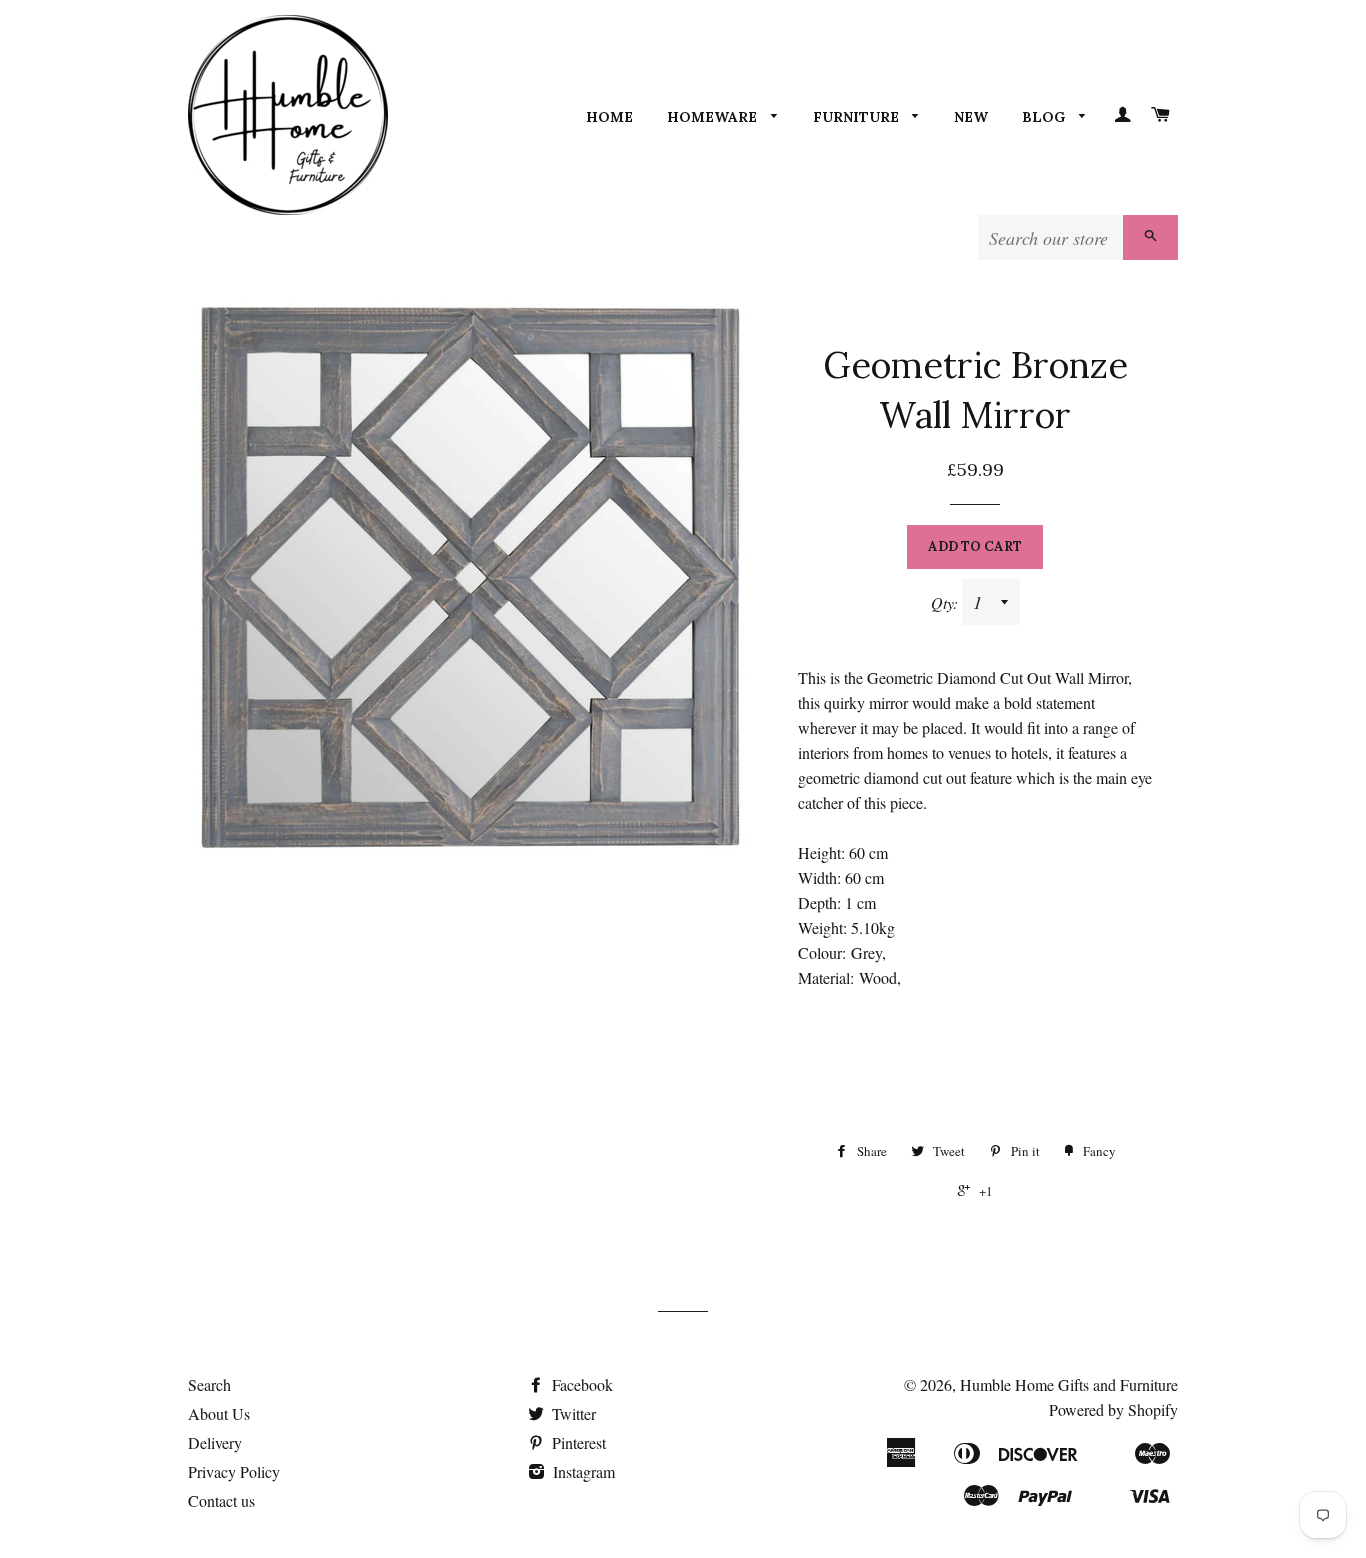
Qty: (946, 602)
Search (209, 1384)
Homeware (714, 117)
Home (609, 117)
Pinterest (577, 1442)
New (971, 117)
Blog (1045, 117)
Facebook (580, 1384)
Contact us (221, 1500)
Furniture (858, 117)
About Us (219, 1413)
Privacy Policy (234, 1471)
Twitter (572, 1413)
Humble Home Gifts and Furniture (1069, 1384)
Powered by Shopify (1113, 1409)
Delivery (215, 1442)
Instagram (582, 1471)
